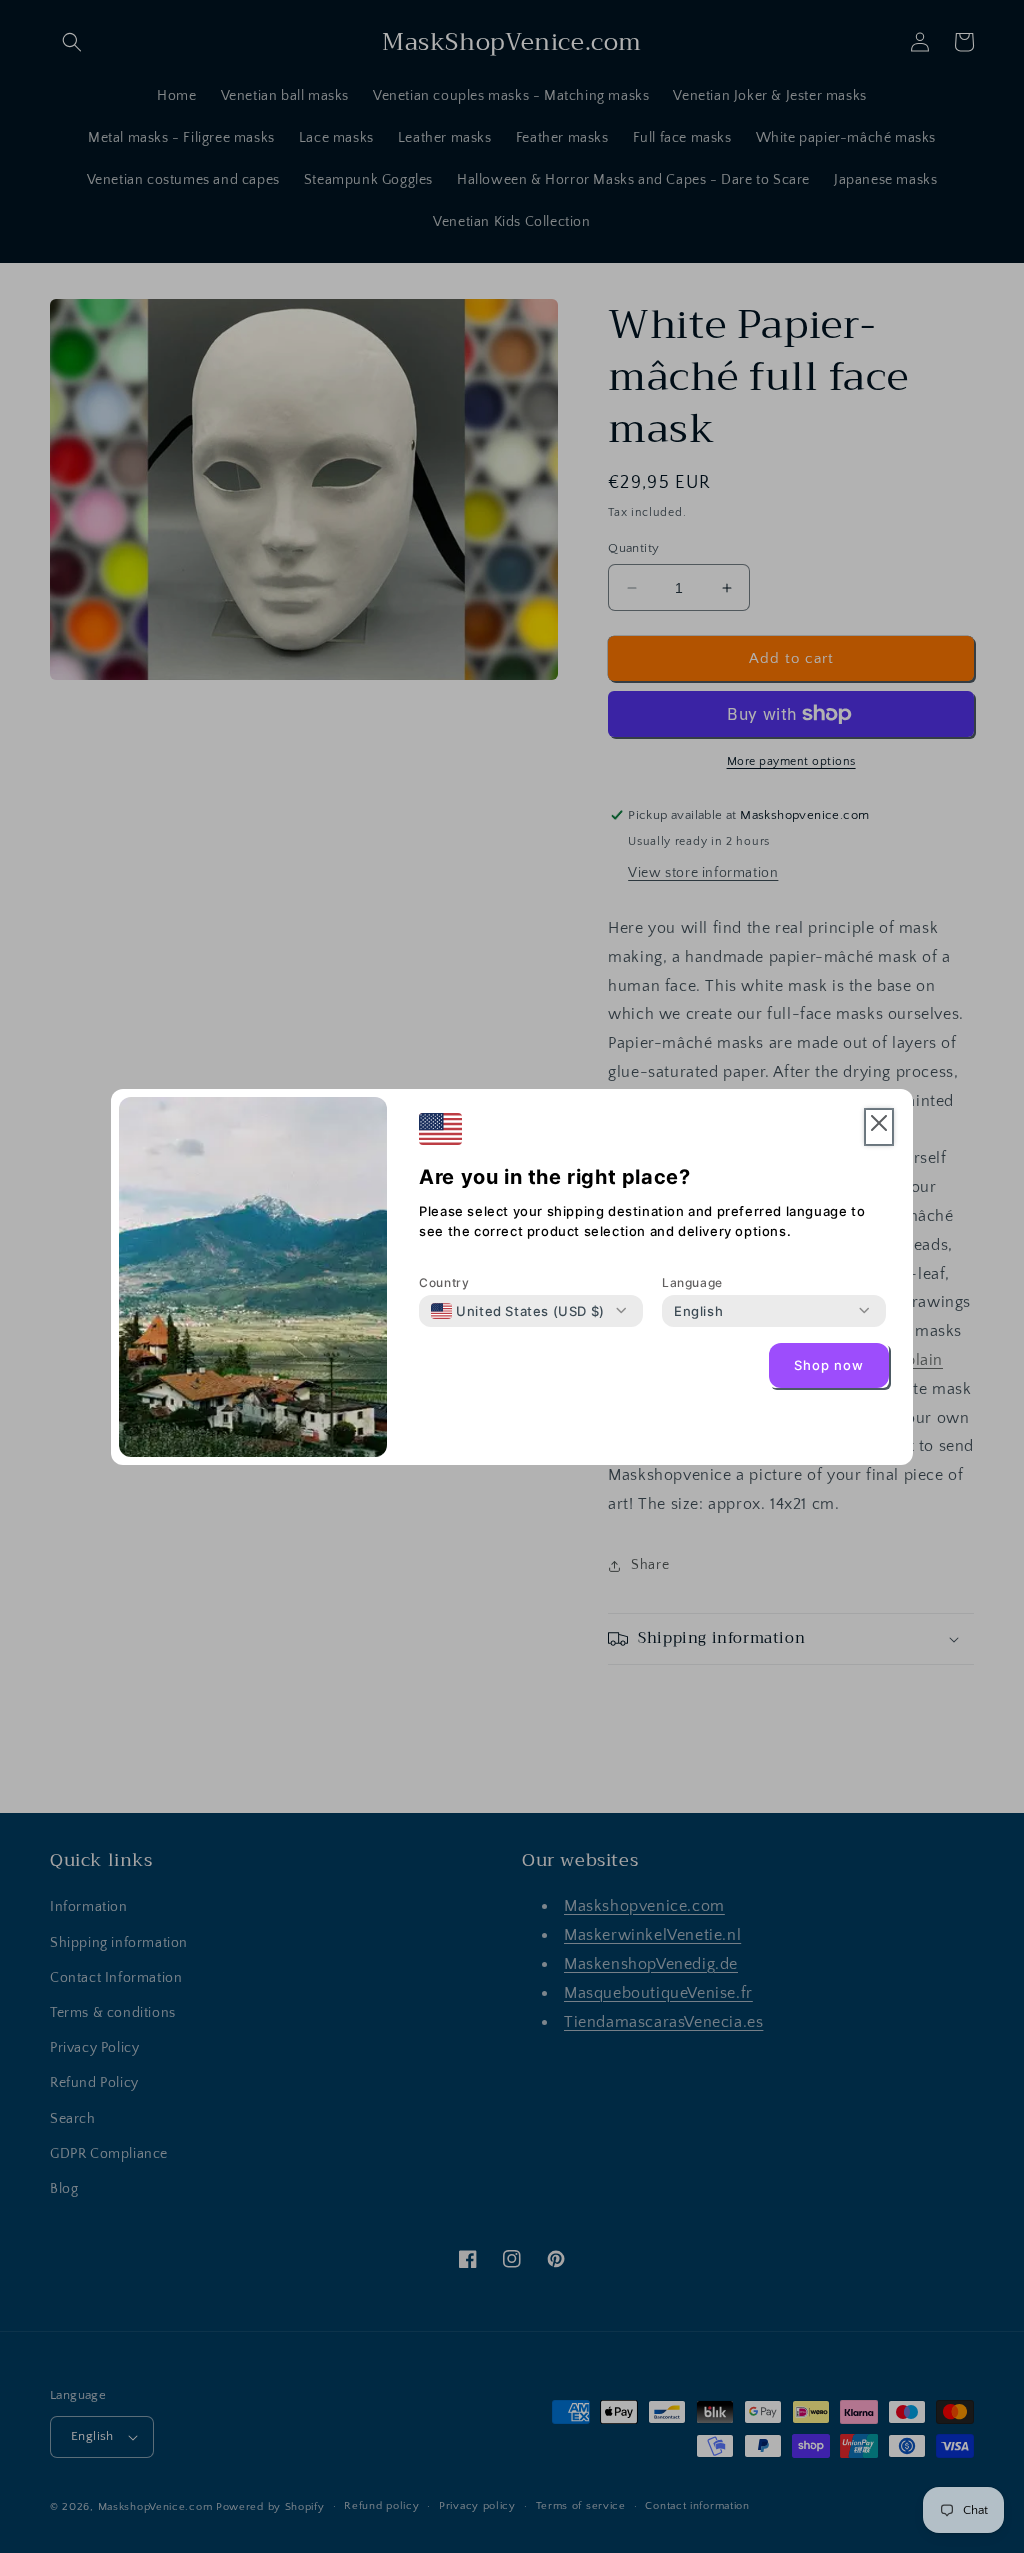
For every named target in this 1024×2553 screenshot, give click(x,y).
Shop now (829, 1365)
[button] (879, 1127)
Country (444, 1282)
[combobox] (518, 1311)
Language (692, 1282)
